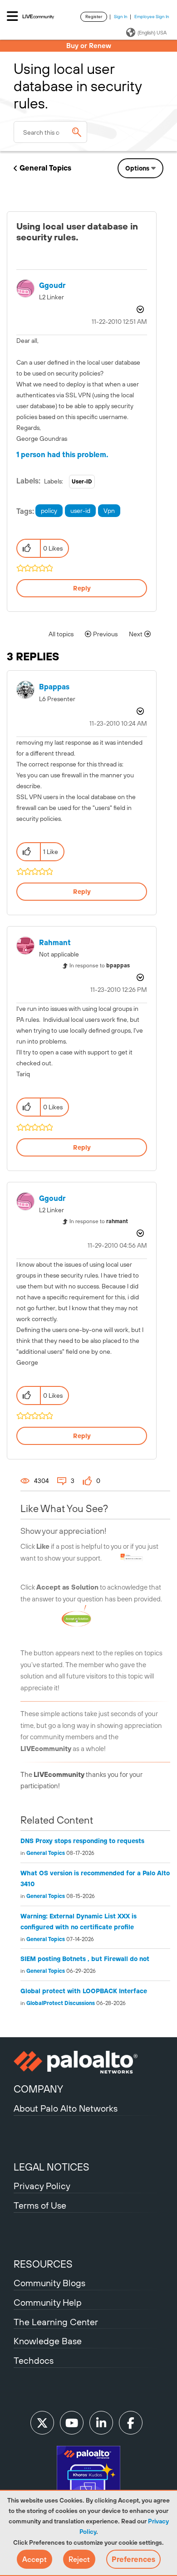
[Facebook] (131, 2423)
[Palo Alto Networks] (88, 2062)
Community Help (48, 2302)
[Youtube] (72, 2423)
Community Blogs (49, 2283)
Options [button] (137, 168)
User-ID (82, 482)
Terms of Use (40, 2205)
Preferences (133, 2559)
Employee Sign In (152, 17)
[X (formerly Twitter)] (42, 2423)
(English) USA (152, 33)
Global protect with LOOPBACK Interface (84, 1991)
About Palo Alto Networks (66, 2108)
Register (94, 17)
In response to (100, 966)
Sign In (121, 17)
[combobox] (50, 132)
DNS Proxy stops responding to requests (82, 1841)
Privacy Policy (42, 2186)
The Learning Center (56, 2322)
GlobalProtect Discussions (61, 2003)
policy (49, 511)
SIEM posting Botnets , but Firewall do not (85, 1959)
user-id (80, 511)
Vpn (109, 511)
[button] (34, 2559)
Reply (82, 588)
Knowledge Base (48, 2341)
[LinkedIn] (101, 2423)
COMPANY (38, 2089)
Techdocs (34, 2360)
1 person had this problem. (62, 454)
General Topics (45, 168)
